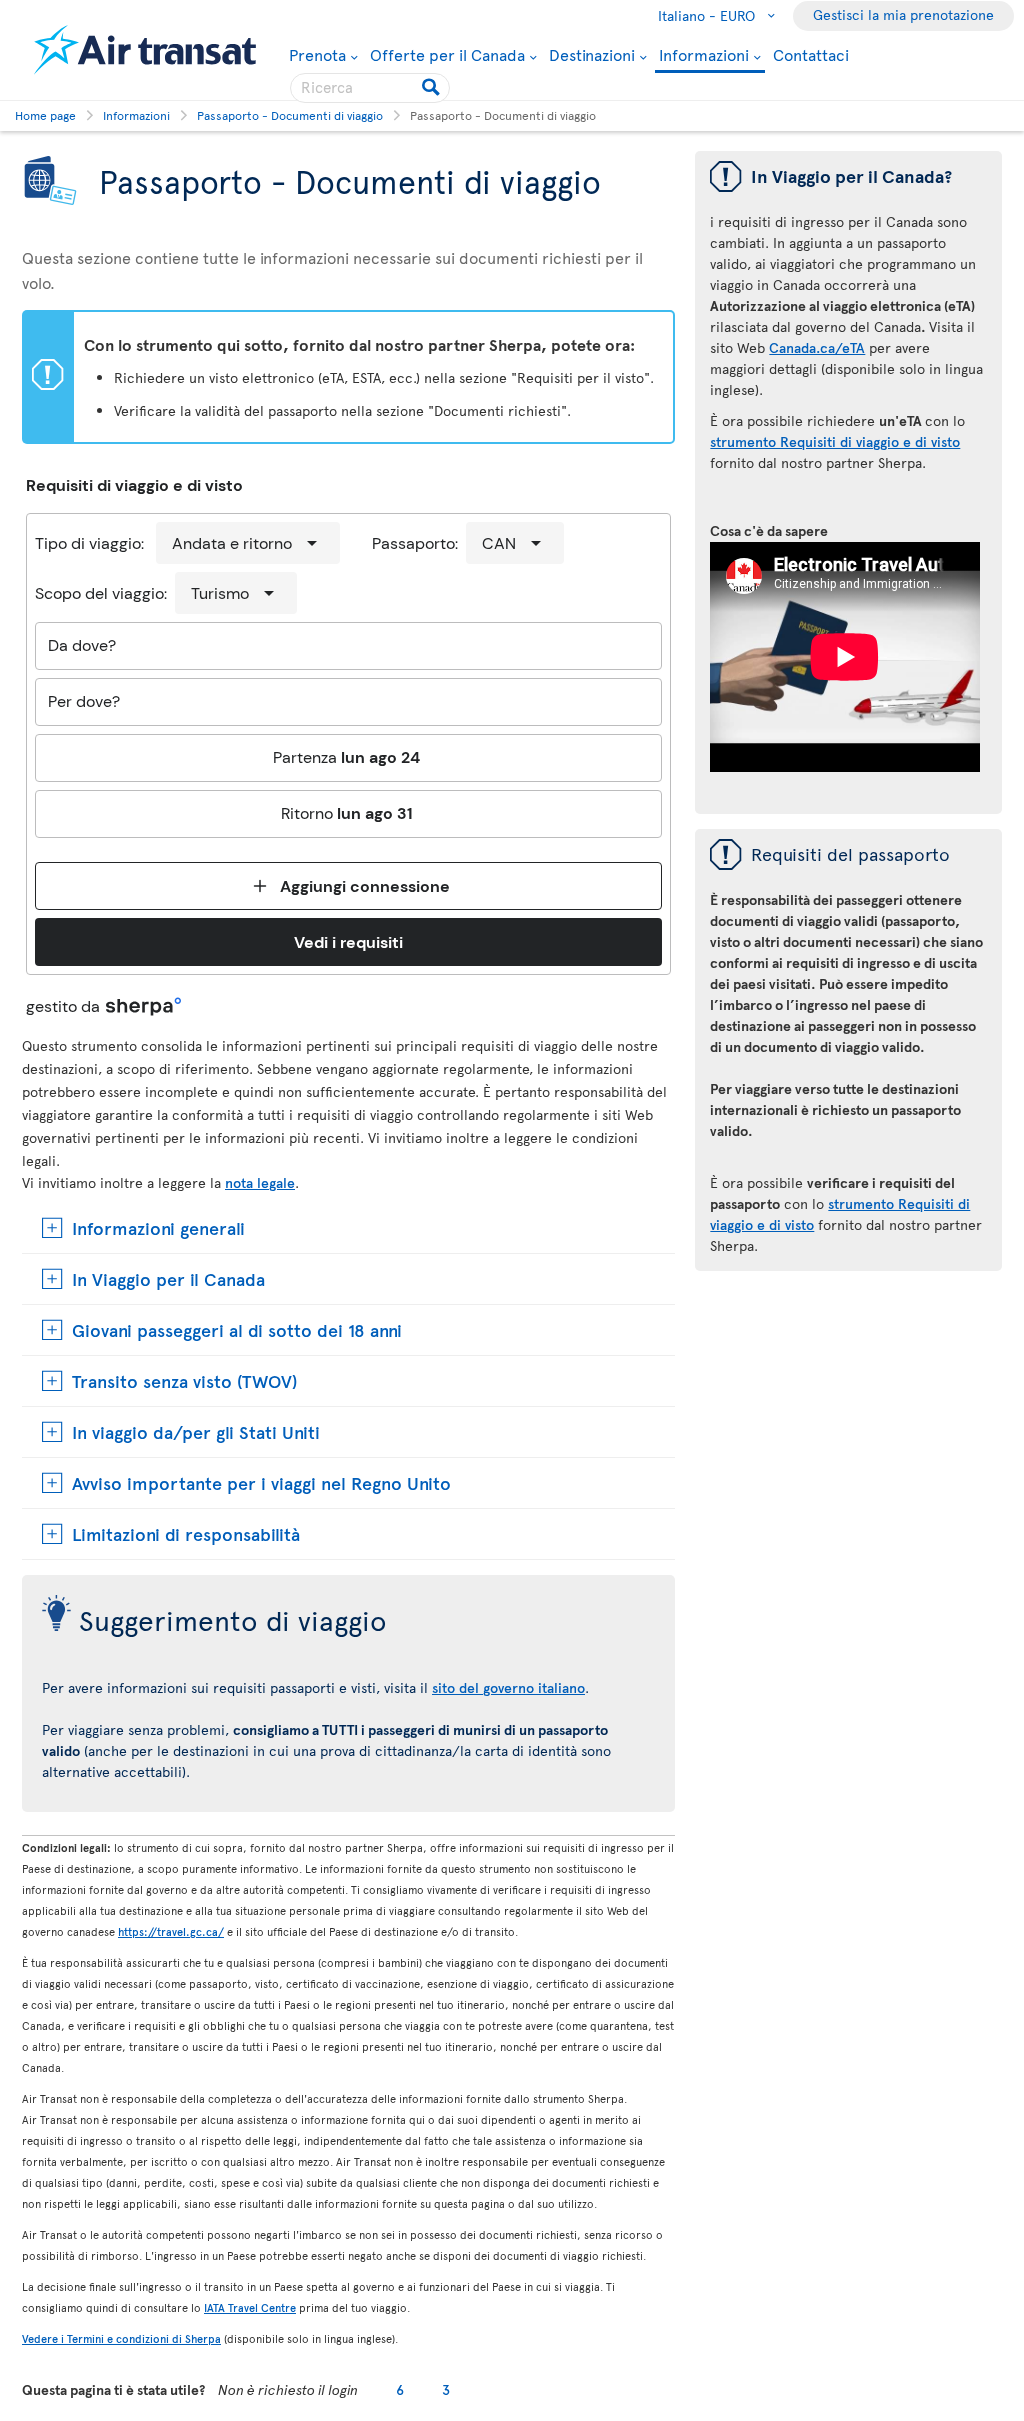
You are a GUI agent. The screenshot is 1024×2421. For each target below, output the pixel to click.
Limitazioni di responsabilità (186, 1533)
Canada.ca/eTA (817, 347)
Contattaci (811, 54)
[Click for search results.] (432, 88)
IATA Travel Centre (250, 2307)
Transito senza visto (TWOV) (184, 1380)
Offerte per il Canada (447, 54)
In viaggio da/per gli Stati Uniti (196, 1431)
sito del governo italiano (508, 1687)
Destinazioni (592, 54)
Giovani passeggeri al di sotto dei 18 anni (237, 1329)
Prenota (317, 54)
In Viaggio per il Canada (168, 1278)
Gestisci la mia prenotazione (903, 14)
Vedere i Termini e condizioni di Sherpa (121, 2338)
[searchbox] (370, 88)
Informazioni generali (158, 1227)
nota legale (260, 1182)
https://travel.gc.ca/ (171, 1931)
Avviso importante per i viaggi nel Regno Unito (261, 1482)
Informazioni (704, 55)
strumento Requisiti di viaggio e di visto (835, 441)
